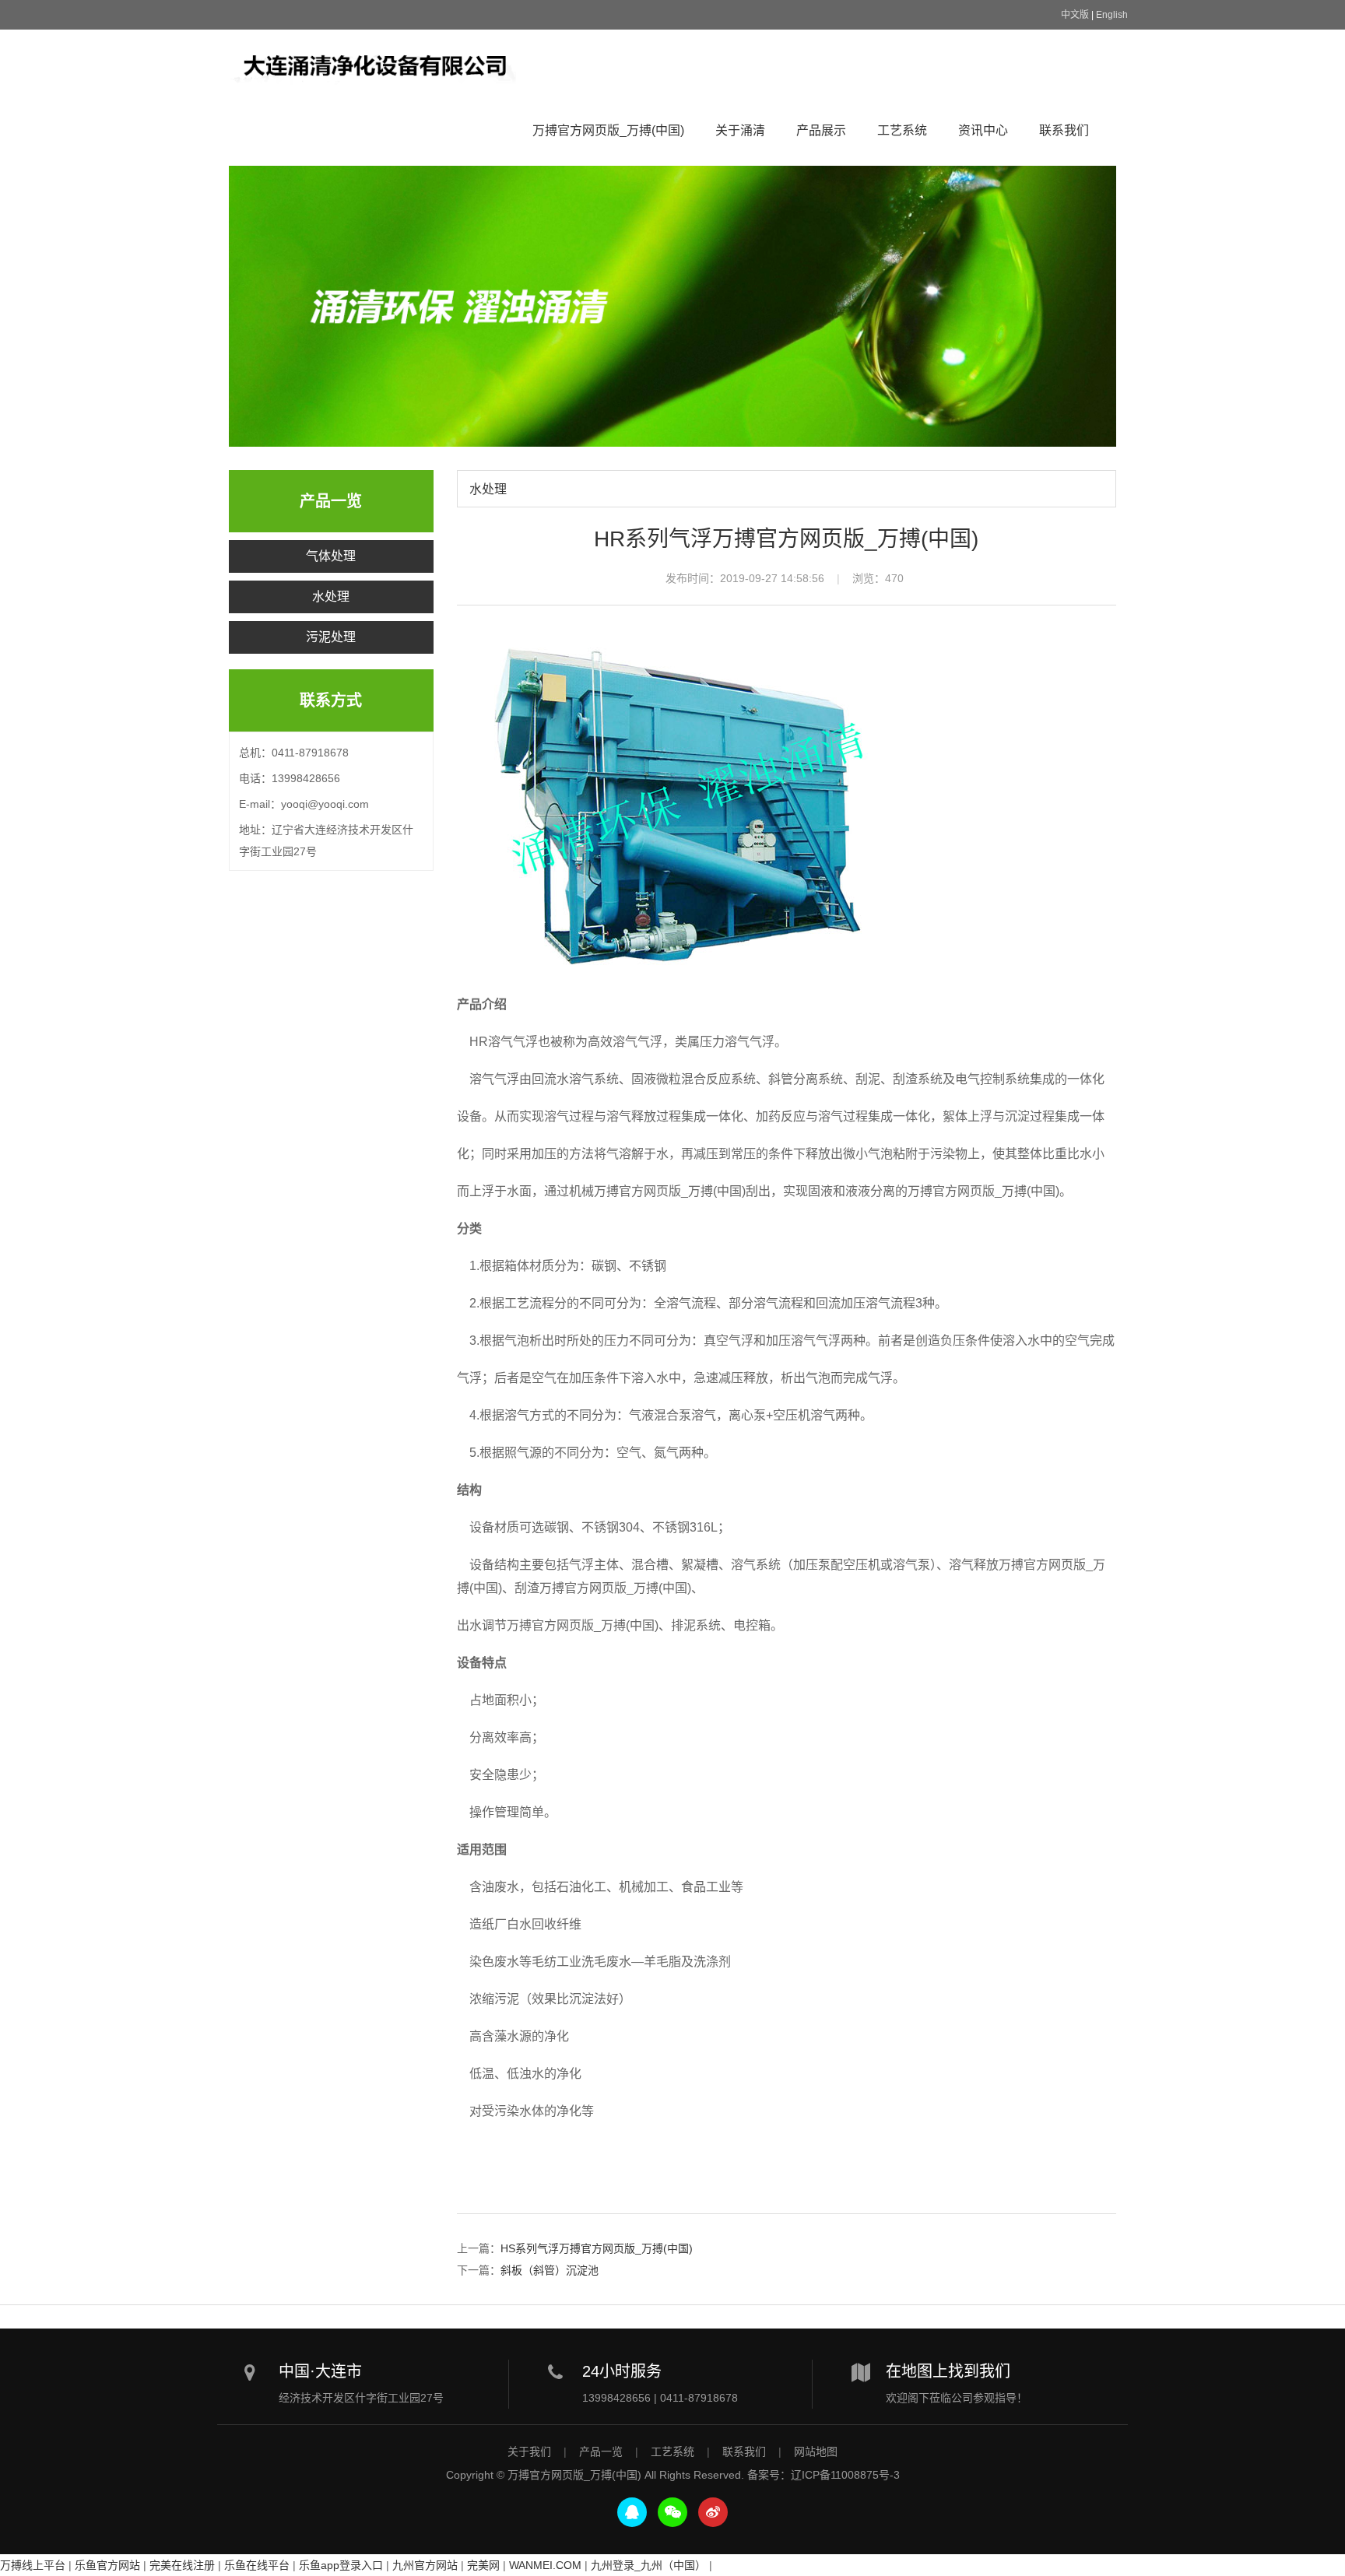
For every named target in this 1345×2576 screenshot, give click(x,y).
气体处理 (331, 556)
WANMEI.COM (545, 2565)
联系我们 (1064, 130)
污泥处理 (331, 637)
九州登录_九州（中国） (648, 2565)
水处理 (331, 597)
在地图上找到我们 (948, 2371)
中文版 (1075, 15)
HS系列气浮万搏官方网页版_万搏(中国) (597, 2248)
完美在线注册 (182, 2565)
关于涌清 (740, 130)
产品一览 (601, 2451)
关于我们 (529, 2451)
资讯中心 (983, 130)
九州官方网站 (425, 2565)
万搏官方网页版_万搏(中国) (374, 65)
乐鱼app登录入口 (341, 2565)
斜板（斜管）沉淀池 (550, 2270)
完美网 (483, 2565)
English (1112, 15)
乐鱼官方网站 (107, 2565)
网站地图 (816, 2451)
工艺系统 (902, 130)
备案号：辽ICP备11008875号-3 (824, 2475)
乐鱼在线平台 (257, 2565)
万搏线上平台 (33, 2565)
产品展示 (821, 130)
